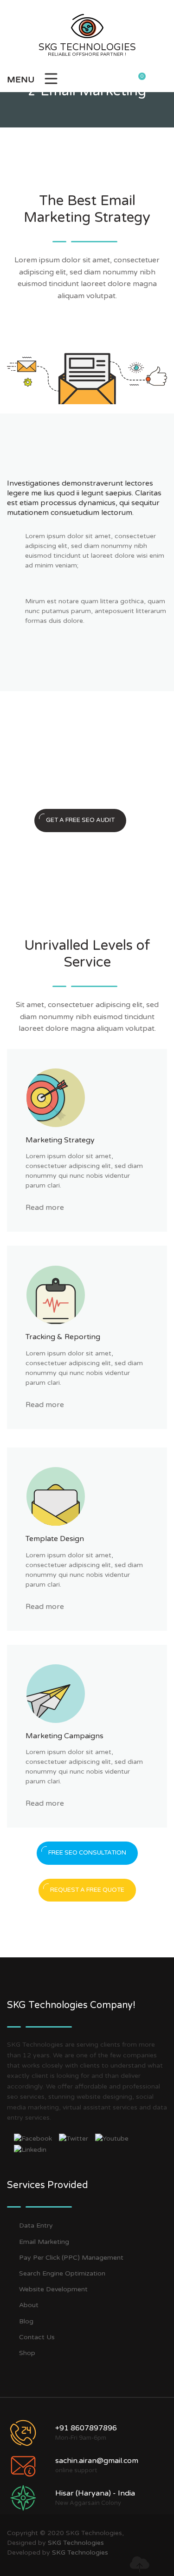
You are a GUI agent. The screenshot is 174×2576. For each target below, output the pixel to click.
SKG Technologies (76, 2543)
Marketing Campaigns (64, 1736)
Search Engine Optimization (62, 2273)
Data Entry (36, 2226)
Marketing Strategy (60, 1140)
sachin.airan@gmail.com (97, 2461)
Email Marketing (44, 2242)
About (29, 2305)
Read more (45, 1208)
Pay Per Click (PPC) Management (71, 2258)
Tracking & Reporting (63, 1337)
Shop (27, 2353)
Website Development (53, 2289)
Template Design (55, 1539)
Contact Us (37, 2337)
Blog (26, 2321)
